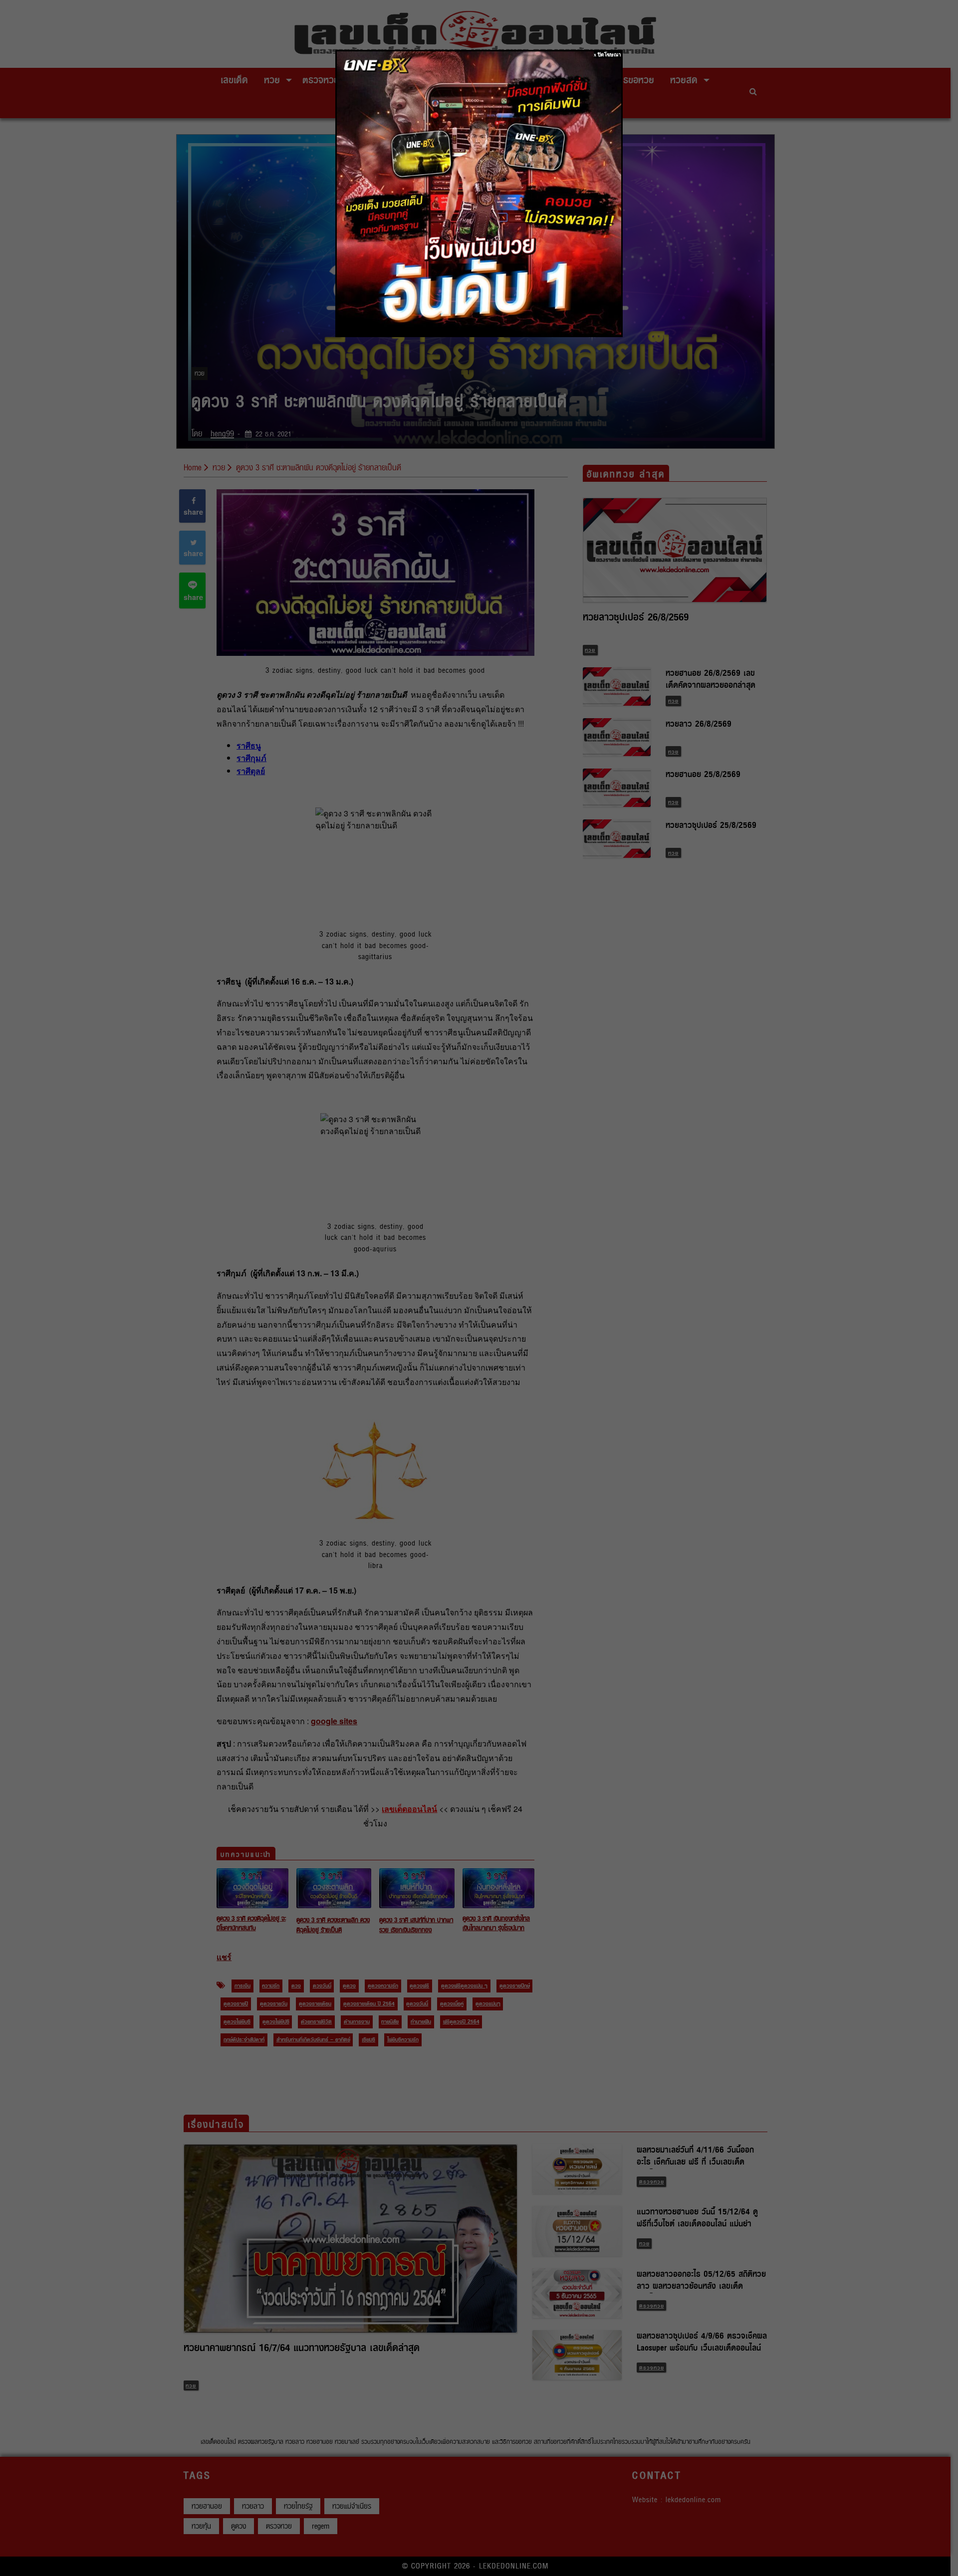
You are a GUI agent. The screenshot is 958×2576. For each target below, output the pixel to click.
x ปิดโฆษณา (607, 55)
